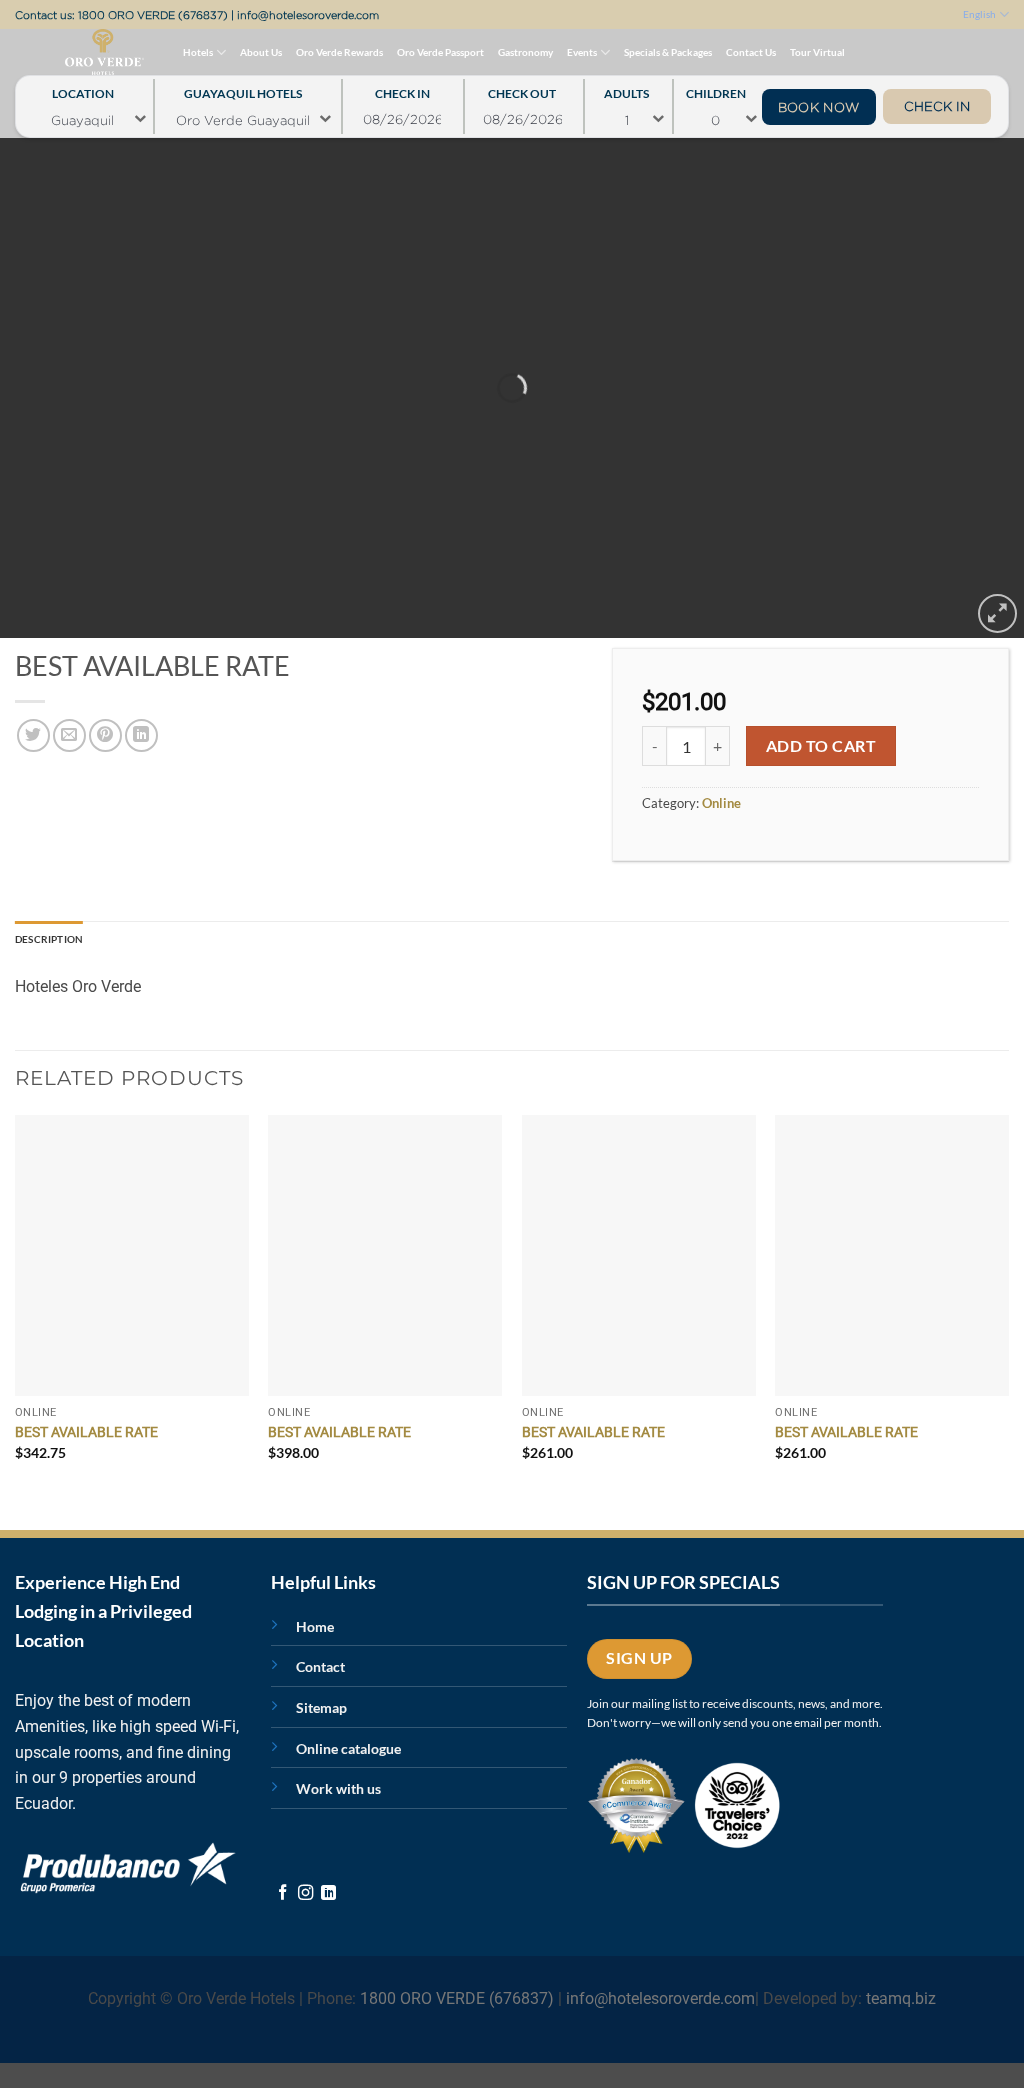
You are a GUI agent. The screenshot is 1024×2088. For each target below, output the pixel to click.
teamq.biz (901, 1998)
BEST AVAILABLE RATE (86, 1432)
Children (716, 88)
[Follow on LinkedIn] (328, 1893)
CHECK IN (937, 106)
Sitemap (321, 1707)
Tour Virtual (817, 52)
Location (83, 88)
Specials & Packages (668, 52)
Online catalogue (348, 1748)
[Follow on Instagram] (305, 1893)
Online (721, 803)
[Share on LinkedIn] (141, 735)
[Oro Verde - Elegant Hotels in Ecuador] (64, 52)
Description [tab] (49, 939)
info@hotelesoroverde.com (308, 15)
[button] (997, 613)
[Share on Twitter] (33, 735)
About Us (261, 52)
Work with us (338, 1788)
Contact (320, 1666)
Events (582, 52)
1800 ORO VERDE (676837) (153, 15)
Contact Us (751, 52)
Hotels (198, 52)
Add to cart (821, 746)
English (979, 14)
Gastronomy (525, 52)
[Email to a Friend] (69, 735)
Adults (626, 88)
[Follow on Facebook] (282, 1893)
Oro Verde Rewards (339, 52)
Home (315, 1626)
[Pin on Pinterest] (105, 735)
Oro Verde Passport (440, 52)
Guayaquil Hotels (243, 88)
